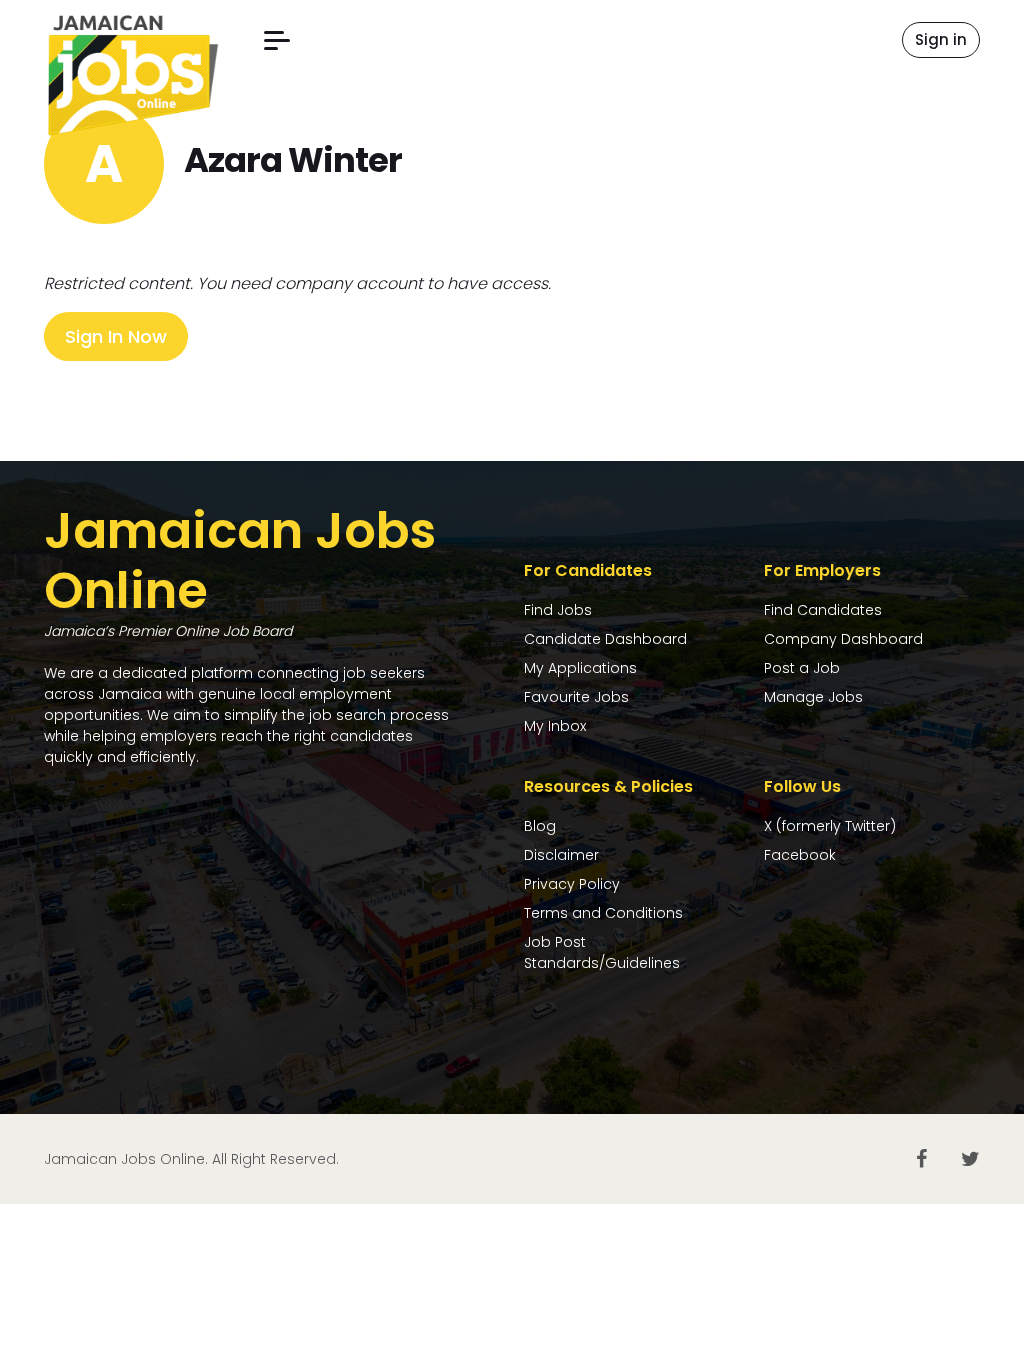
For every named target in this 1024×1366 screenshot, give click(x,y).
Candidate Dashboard (605, 639)
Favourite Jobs (576, 697)
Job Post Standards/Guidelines (602, 952)
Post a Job (802, 668)
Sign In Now (116, 336)
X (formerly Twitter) (830, 826)
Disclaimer (561, 855)
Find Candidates (823, 610)
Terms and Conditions (603, 913)
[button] (277, 40)
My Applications (580, 668)
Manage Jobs (813, 697)
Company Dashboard (843, 639)
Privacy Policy (572, 884)
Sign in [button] (941, 39)
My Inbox (555, 726)
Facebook (800, 855)
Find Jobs (558, 610)
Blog (540, 826)
